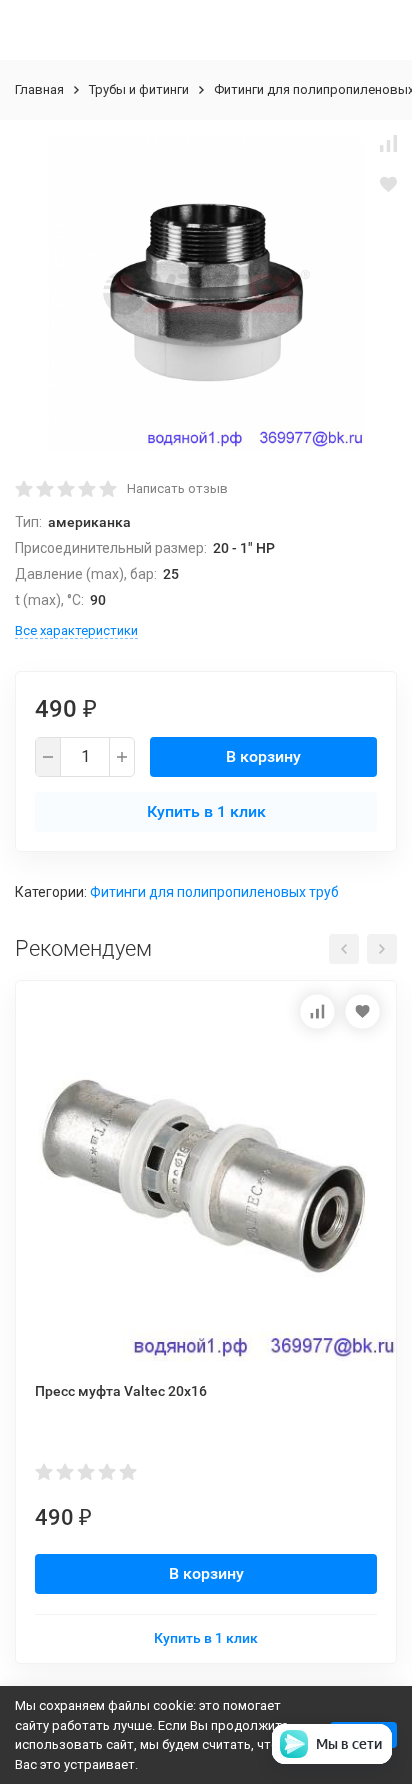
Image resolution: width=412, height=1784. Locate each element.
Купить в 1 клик (206, 811)
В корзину (263, 756)
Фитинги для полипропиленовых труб (214, 892)
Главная (39, 89)
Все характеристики (76, 630)
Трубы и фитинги (139, 89)
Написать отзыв (177, 488)
